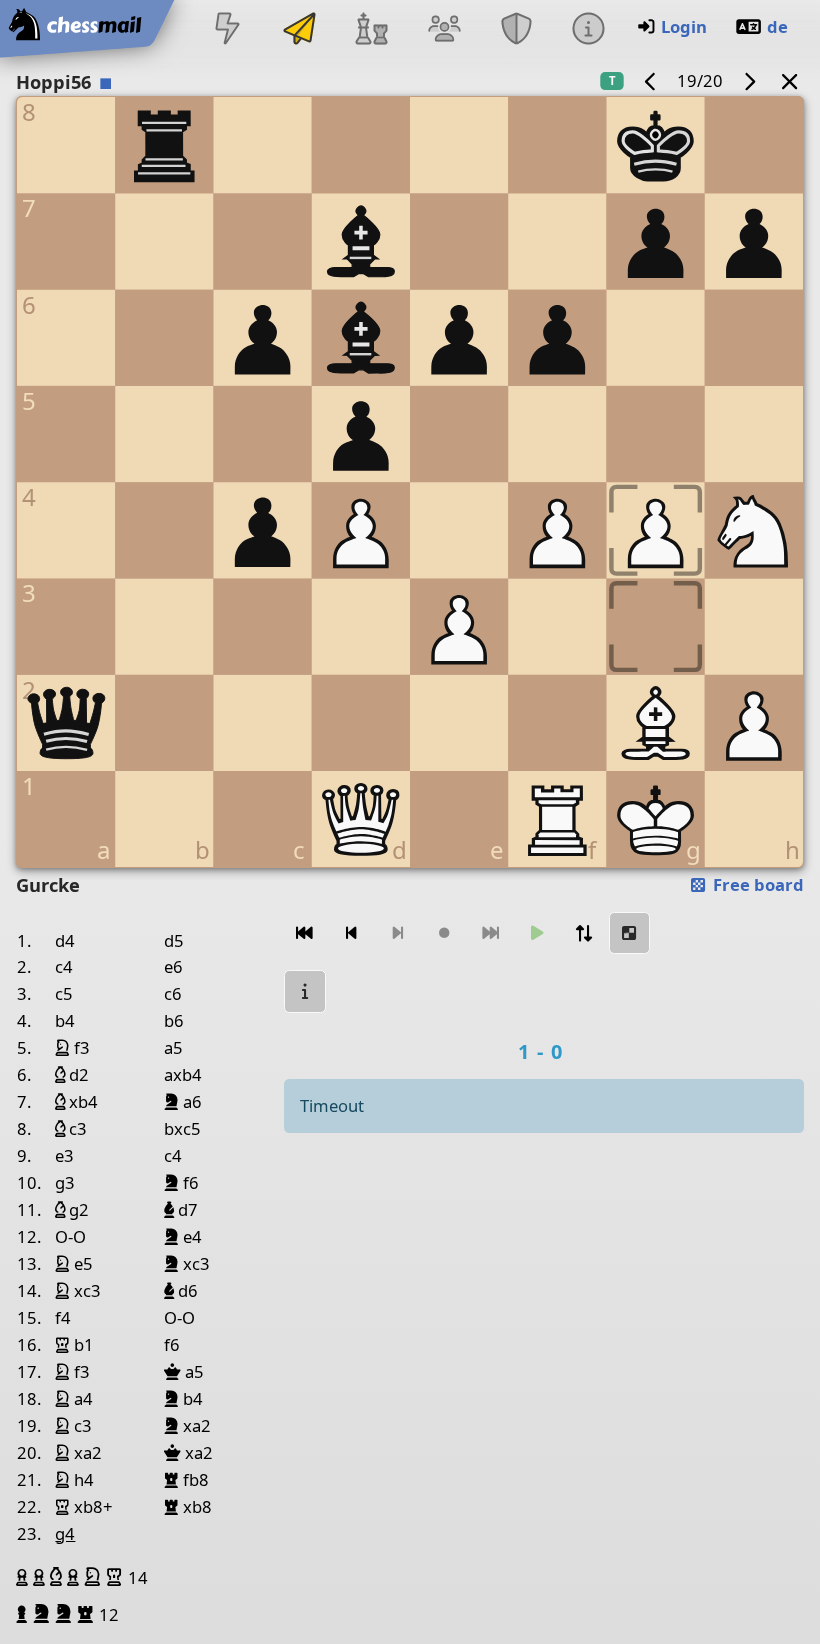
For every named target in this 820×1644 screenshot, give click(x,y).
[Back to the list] (790, 80)
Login (684, 26)
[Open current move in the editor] (630, 933)
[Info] (588, 30)
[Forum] (444, 30)
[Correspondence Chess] (300, 30)
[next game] (749, 80)
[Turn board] (583, 933)
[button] (24, 1577)
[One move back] (351, 933)
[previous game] (651, 80)
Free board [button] (756, 884)
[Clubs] (516, 30)
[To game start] (305, 933)
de (777, 26)
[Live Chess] (227, 30)
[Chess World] (372, 30)
